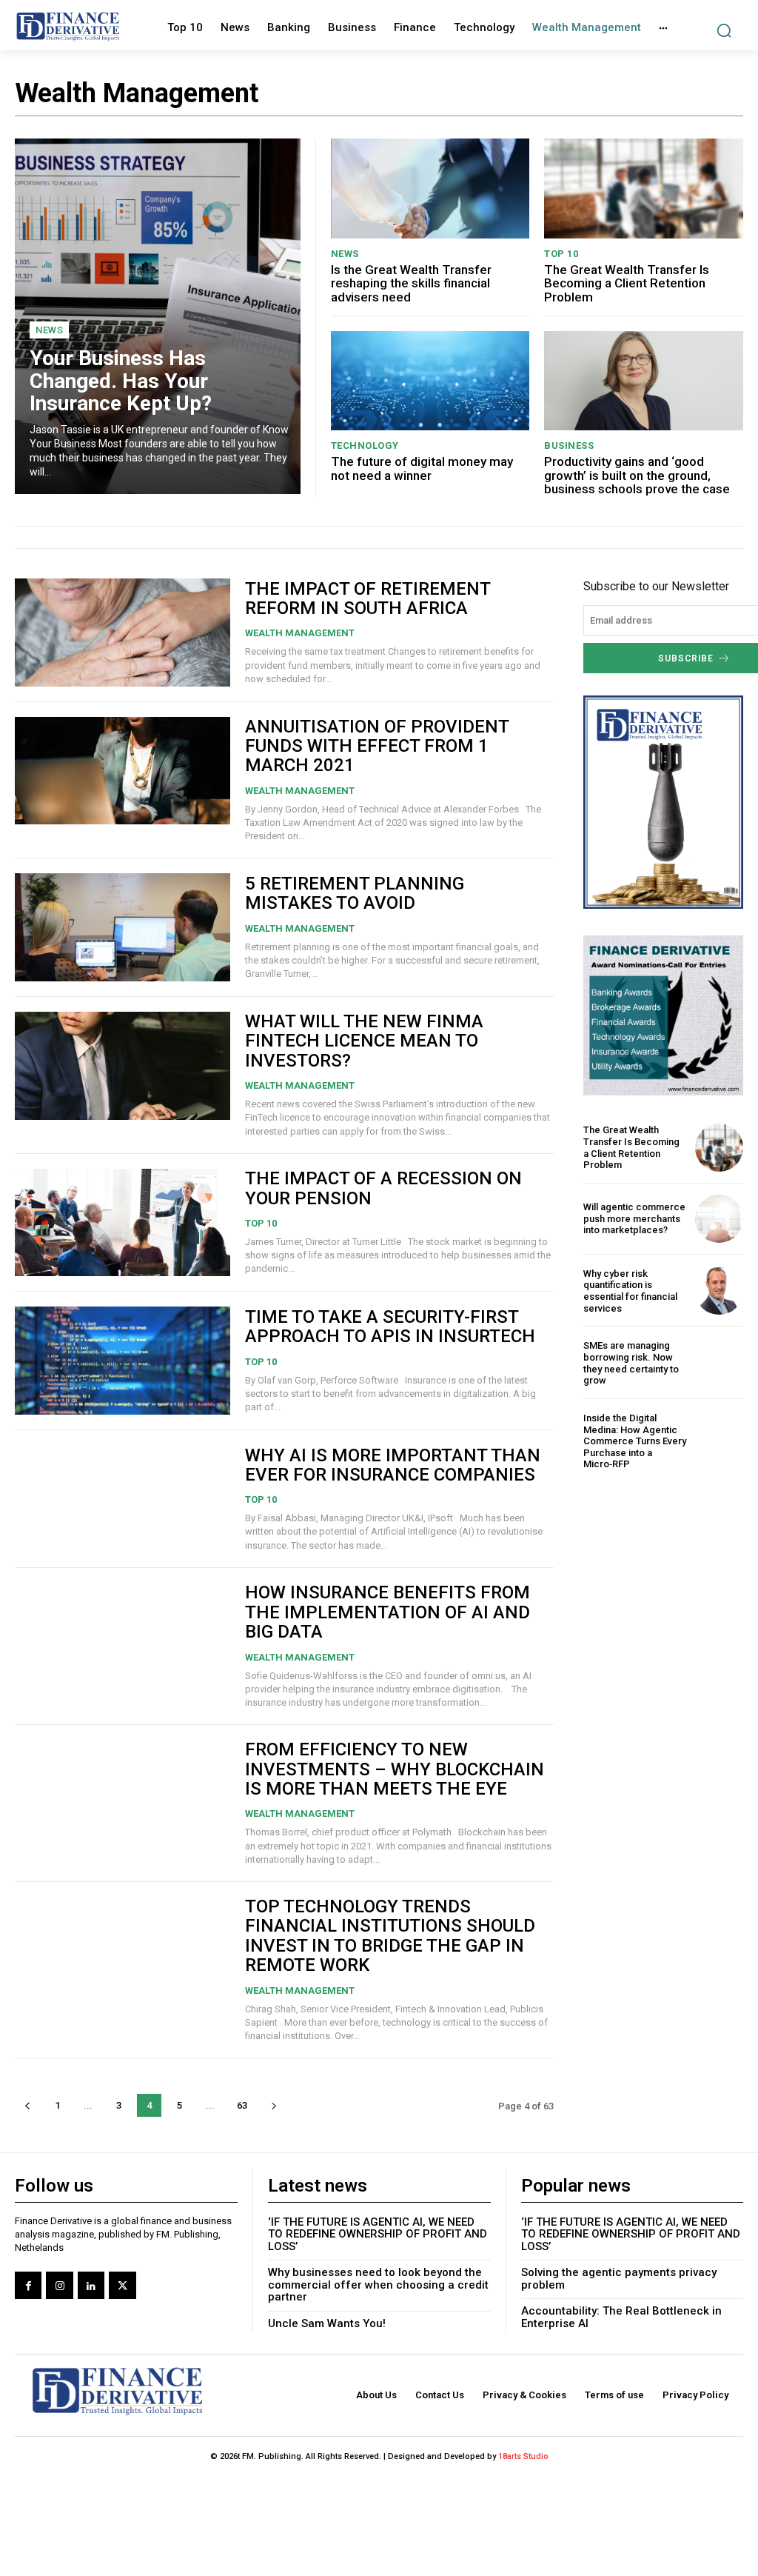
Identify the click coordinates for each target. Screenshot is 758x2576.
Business (569, 446)
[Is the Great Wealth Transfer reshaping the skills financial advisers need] (430, 188)
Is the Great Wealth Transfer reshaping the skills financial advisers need (411, 283)
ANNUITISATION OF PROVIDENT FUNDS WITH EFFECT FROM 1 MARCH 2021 (377, 746)
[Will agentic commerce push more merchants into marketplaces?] (719, 1219)
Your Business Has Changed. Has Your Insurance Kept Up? (121, 381)
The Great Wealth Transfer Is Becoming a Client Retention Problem (627, 283)
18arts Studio (523, 2456)
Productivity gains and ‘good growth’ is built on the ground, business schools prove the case (637, 475)
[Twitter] (122, 2285)
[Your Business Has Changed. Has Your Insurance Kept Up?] (158, 316)
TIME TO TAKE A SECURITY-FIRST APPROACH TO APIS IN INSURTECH (390, 1327)
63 (242, 2105)
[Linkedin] (91, 2285)
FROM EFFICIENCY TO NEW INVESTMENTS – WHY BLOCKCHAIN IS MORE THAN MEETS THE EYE (395, 1769)
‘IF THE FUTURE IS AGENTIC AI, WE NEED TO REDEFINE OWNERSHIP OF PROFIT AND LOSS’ (378, 2234)
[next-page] (274, 2105)
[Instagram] (59, 2285)
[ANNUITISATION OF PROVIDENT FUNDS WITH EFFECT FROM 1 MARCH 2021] (123, 771)
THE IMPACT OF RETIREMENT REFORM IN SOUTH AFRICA (368, 598)
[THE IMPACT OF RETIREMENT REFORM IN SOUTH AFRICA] (123, 633)
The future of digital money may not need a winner (422, 468)
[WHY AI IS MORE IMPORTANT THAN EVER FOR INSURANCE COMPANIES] (123, 1499)
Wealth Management (300, 633)
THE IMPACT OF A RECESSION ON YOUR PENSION (383, 1188)
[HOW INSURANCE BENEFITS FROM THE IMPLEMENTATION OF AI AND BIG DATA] (123, 1637)
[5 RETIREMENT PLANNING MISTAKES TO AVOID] (123, 927)
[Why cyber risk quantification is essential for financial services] (719, 1291)
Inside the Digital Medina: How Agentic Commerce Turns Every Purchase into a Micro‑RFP (635, 1441)
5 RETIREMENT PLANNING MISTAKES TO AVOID (355, 893)
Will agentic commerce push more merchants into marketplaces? (634, 1218)
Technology (365, 446)
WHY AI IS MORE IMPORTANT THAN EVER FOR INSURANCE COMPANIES (393, 1465)
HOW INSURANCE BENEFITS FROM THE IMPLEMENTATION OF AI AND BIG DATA (388, 1612)
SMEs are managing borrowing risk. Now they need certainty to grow (631, 1363)
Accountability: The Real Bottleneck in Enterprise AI (621, 2317)
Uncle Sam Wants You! (327, 2323)
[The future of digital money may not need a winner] (430, 381)
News (49, 330)
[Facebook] (28, 2285)
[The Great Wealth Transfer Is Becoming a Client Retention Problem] (644, 188)
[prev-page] (27, 2105)
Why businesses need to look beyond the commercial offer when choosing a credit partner (378, 2285)
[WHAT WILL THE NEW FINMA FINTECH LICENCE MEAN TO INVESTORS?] (123, 1066)
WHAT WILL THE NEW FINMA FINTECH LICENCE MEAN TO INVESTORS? (364, 1041)
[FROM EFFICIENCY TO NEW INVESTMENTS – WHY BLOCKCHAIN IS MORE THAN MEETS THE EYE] (123, 1794)
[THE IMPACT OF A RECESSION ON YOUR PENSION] (123, 1223)
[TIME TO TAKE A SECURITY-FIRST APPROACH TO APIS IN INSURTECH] (123, 1361)
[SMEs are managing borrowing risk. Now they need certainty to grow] (719, 1363)
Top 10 (561, 254)
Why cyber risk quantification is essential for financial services (630, 1291)
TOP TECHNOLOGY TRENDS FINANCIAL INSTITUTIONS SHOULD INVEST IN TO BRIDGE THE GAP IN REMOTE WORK (390, 1936)
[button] (724, 31)
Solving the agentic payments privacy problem (619, 2279)
